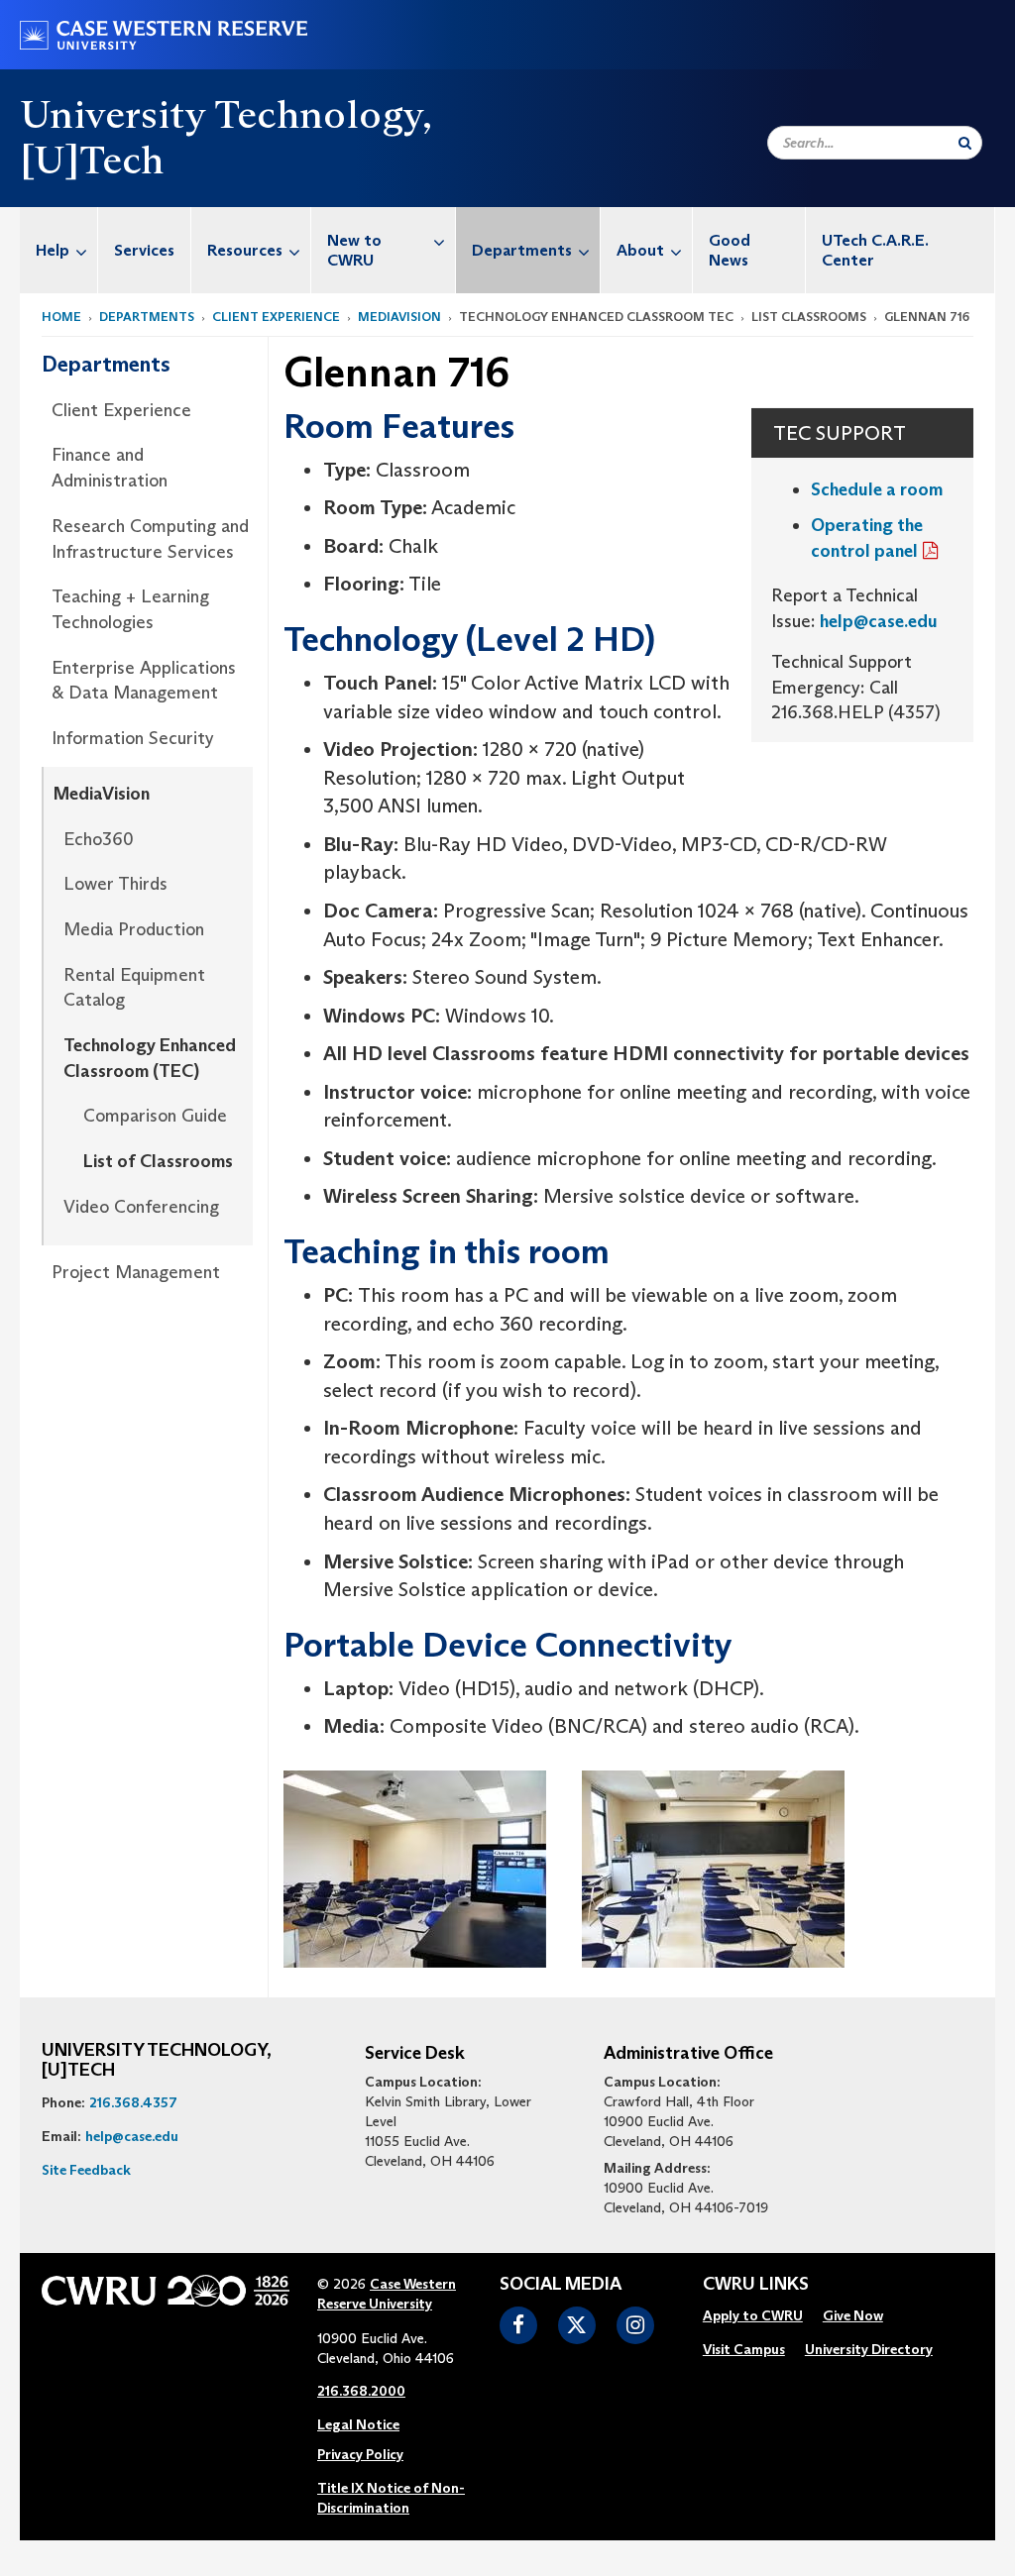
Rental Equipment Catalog (134, 988)
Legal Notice (358, 2424)
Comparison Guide (155, 1116)
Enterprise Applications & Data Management (144, 681)
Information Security (133, 738)
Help (53, 250)
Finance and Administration (110, 468)
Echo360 (99, 839)
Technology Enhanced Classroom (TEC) (150, 1058)
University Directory (869, 2349)
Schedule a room (877, 489)
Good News (730, 250)
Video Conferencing (141, 1207)
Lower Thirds (115, 884)
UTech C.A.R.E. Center (875, 250)
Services (144, 250)
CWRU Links (756, 2285)
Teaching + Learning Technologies (130, 609)
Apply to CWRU (753, 2315)
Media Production (134, 929)
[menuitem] (59, 250)
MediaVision (399, 317)
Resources (245, 250)
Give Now (853, 2315)
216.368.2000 (361, 2391)
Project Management (136, 1272)
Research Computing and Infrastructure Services (150, 539)
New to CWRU (354, 250)
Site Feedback (86, 2170)
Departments (522, 250)
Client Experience (276, 317)
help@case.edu (879, 621)
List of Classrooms (158, 1161)
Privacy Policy (360, 2454)
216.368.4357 (133, 2102)
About (640, 250)
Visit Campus (744, 2349)
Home (61, 317)
